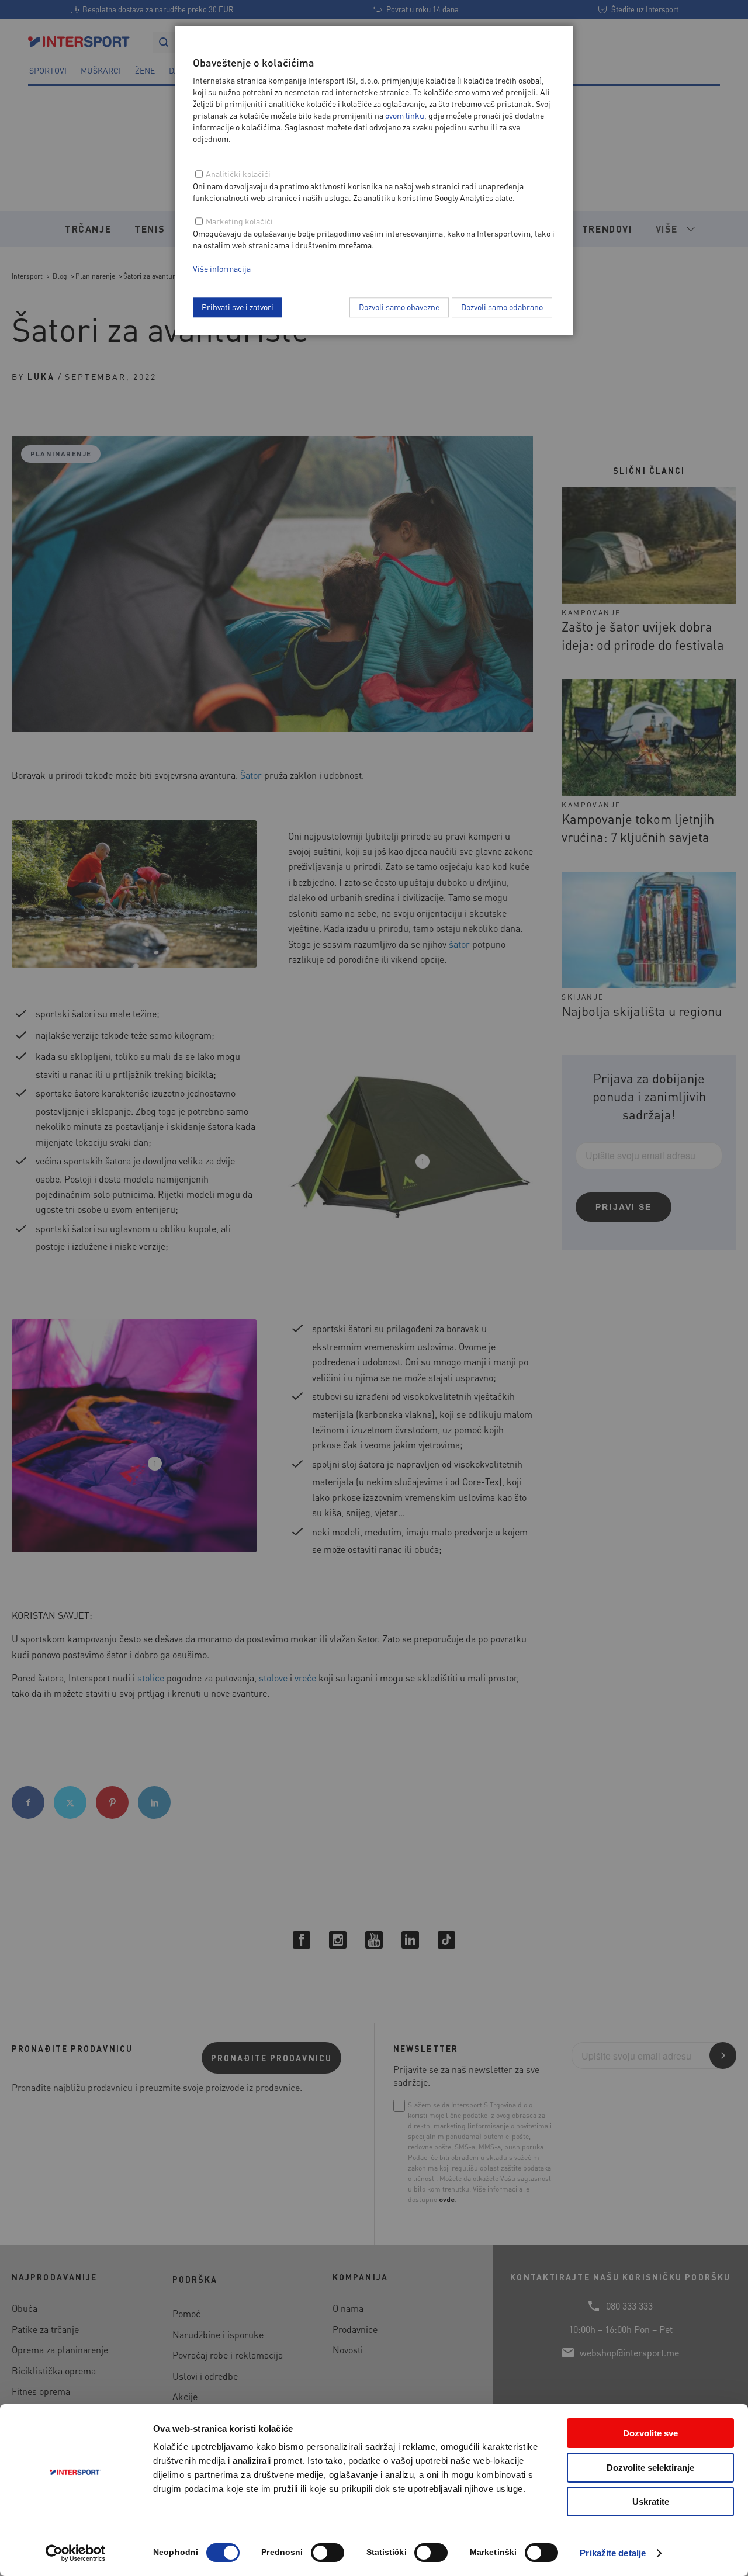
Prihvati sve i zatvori (238, 307)
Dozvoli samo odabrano (502, 307)
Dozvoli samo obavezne (399, 307)
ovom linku (405, 115)
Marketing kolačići (239, 221)
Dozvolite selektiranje (650, 2468)
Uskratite (651, 2502)
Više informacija (222, 268)
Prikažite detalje (613, 2553)
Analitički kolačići (238, 174)
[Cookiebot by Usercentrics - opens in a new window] (76, 2553)
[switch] (328, 2553)
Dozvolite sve (650, 2433)
